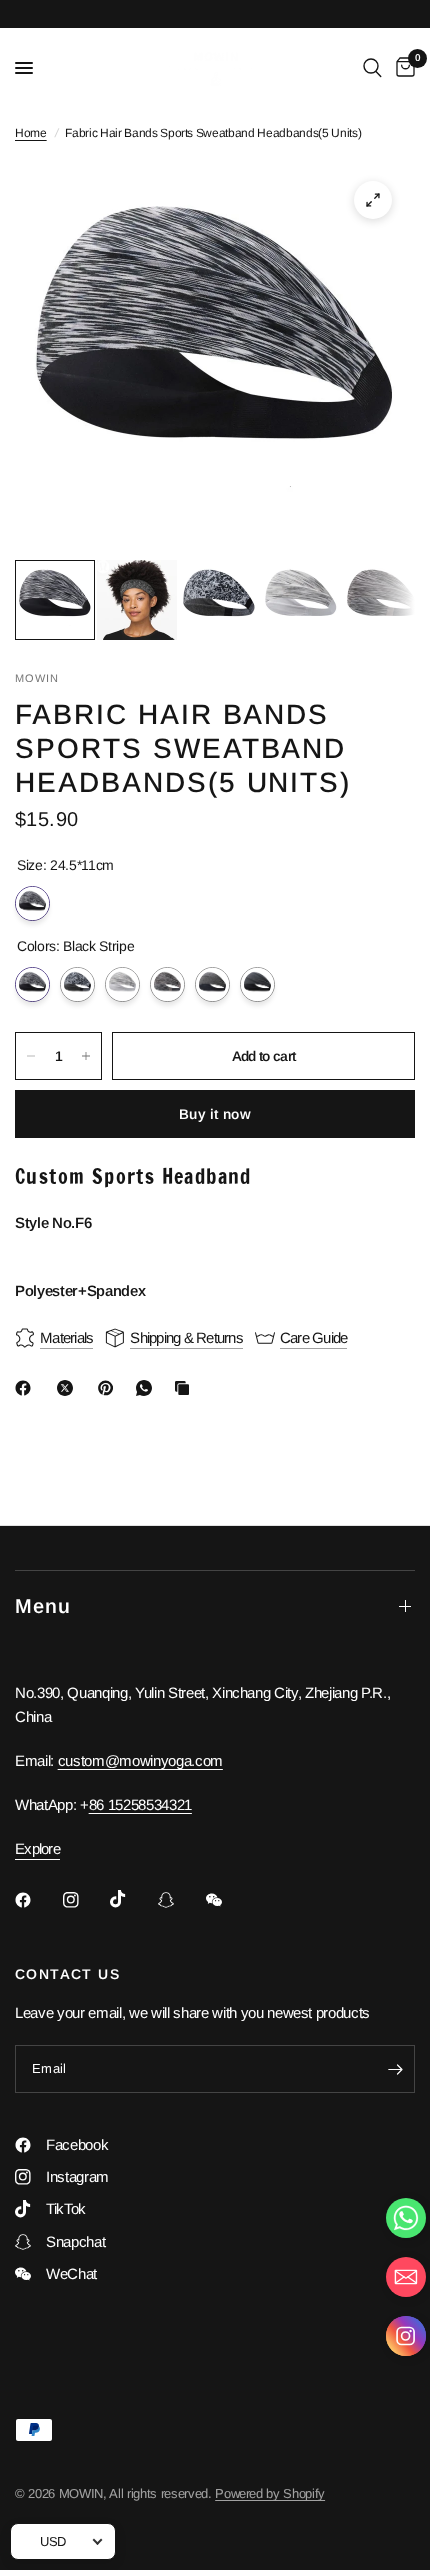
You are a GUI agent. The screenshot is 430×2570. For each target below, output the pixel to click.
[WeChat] (228, 1900)
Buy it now (215, 1114)
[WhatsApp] (148, 1388)
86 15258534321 (140, 1804)
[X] (69, 1388)
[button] (406, 2340)
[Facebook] (27, 1388)
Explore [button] (37, 1848)
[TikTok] (132, 1899)
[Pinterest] (110, 1388)
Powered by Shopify (270, 2493)
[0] (402, 68)
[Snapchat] (180, 1900)
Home (31, 133)
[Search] (372, 68)
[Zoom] (373, 200)
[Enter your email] (395, 2069)
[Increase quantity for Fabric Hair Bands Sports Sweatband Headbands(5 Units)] (86, 1056)
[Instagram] (85, 1900)
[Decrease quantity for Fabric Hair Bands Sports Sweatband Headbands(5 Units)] (31, 1056)
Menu (43, 1606)
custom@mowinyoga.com (140, 1760)
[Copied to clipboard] (186, 1388)
